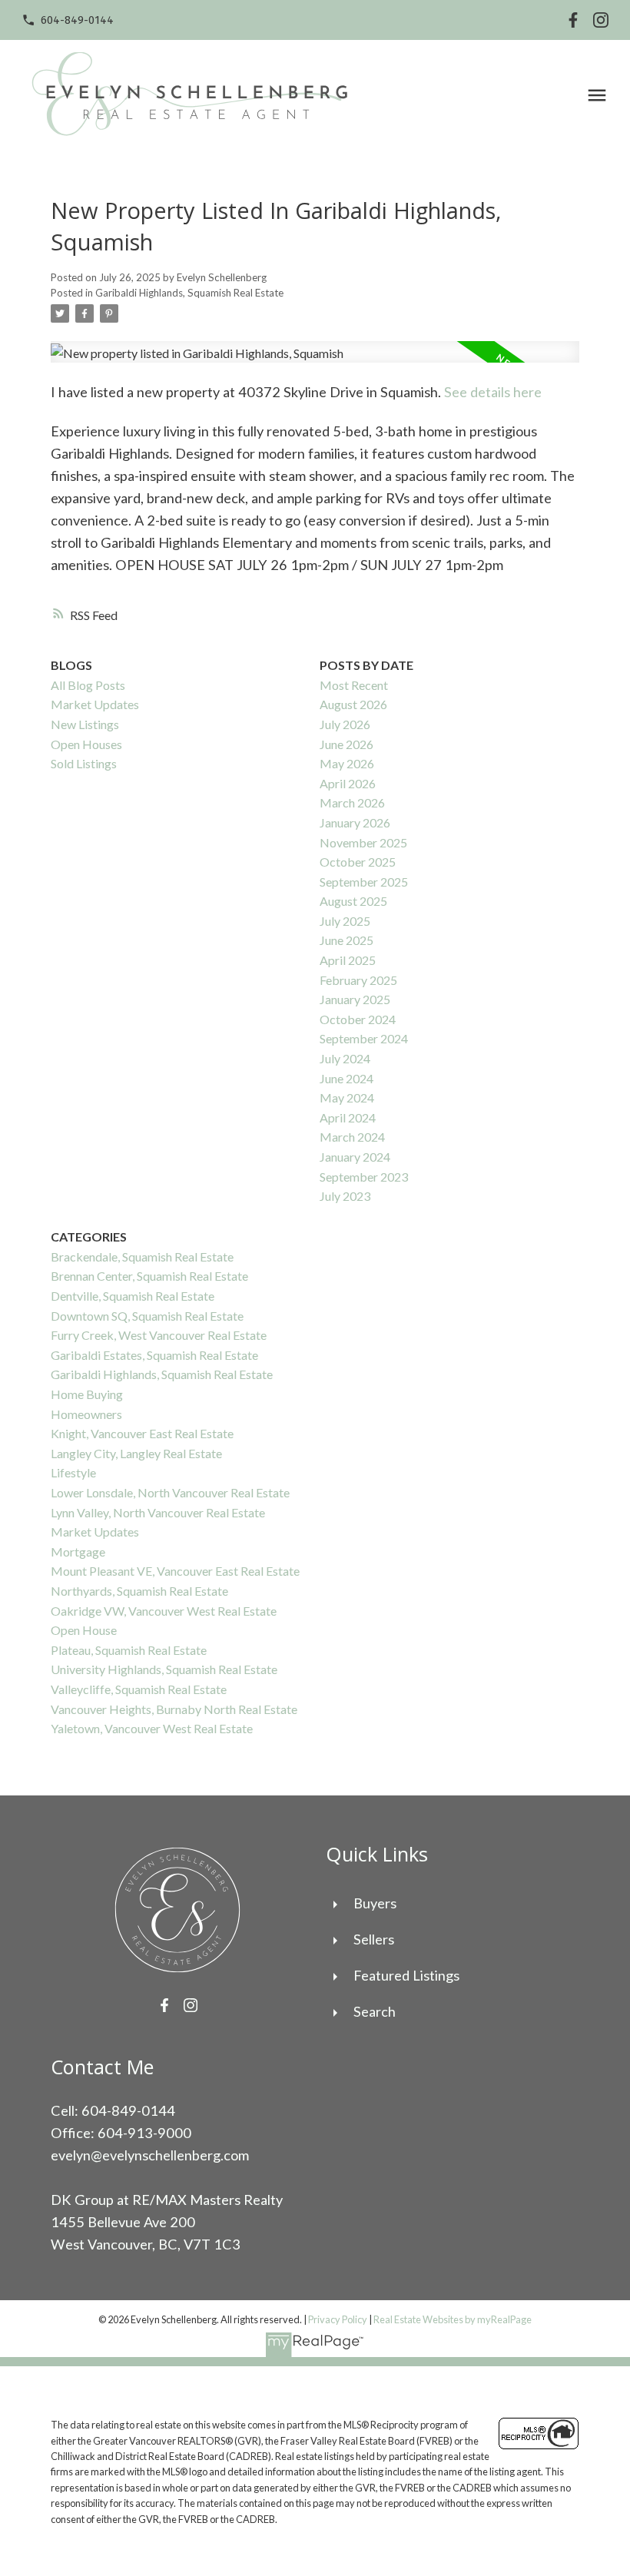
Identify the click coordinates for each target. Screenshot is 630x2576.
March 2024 (352, 1137)
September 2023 (364, 1177)
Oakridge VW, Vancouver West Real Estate (164, 1611)
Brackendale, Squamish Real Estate (142, 1257)
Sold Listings (84, 763)
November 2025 (363, 842)
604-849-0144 (77, 20)
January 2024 (355, 1157)
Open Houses (86, 744)
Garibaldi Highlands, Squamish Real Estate (189, 293)
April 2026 (348, 783)
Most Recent (354, 685)
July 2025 (345, 921)
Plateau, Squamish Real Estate (129, 1650)
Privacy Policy (338, 2319)
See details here (493, 392)
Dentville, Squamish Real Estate (133, 1296)
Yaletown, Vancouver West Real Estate (152, 1728)
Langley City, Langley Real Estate (136, 1453)
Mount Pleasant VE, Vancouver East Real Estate (175, 1571)
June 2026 (346, 744)
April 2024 (348, 1117)
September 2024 (364, 1038)
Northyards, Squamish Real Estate (139, 1591)
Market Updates (95, 704)
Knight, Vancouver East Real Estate (142, 1433)
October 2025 (358, 862)
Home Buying (87, 1394)
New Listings (85, 724)
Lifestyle (73, 1472)
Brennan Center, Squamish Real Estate (149, 1276)
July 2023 (345, 1196)
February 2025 (358, 980)
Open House (84, 1630)
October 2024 (358, 1019)
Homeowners (86, 1414)
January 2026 (355, 822)
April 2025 (348, 960)
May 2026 (347, 763)
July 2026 (345, 724)
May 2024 (347, 1097)
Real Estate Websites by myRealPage (453, 2319)
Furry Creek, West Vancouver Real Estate (159, 1335)
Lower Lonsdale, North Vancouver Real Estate (170, 1492)
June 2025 (346, 940)
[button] (68, 20)
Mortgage (78, 1552)
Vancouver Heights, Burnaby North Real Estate (174, 1709)
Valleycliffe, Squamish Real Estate (139, 1689)
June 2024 (346, 1078)
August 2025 (353, 901)
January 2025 (355, 999)
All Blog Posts (88, 685)
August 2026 (353, 704)
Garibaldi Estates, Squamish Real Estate (154, 1355)
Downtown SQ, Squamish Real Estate (147, 1316)
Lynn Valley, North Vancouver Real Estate (158, 1512)
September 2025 (364, 882)
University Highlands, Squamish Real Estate (164, 1669)
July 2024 (345, 1058)
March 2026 (352, 802)
